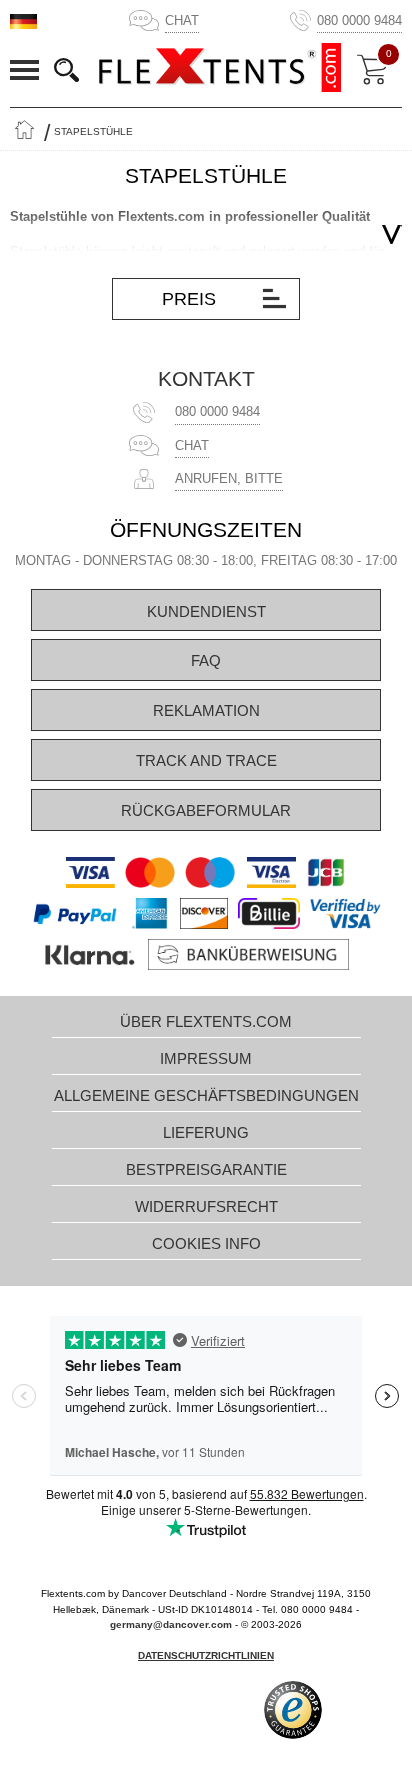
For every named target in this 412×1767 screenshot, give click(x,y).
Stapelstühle (93, 131)
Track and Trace (206, 760)
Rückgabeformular (206, 810)
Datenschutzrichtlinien (206, 1655)
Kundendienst (206, 611)
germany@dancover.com (171, 1624)
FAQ (206, 660)
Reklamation (206, 710)
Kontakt (206, 378)
